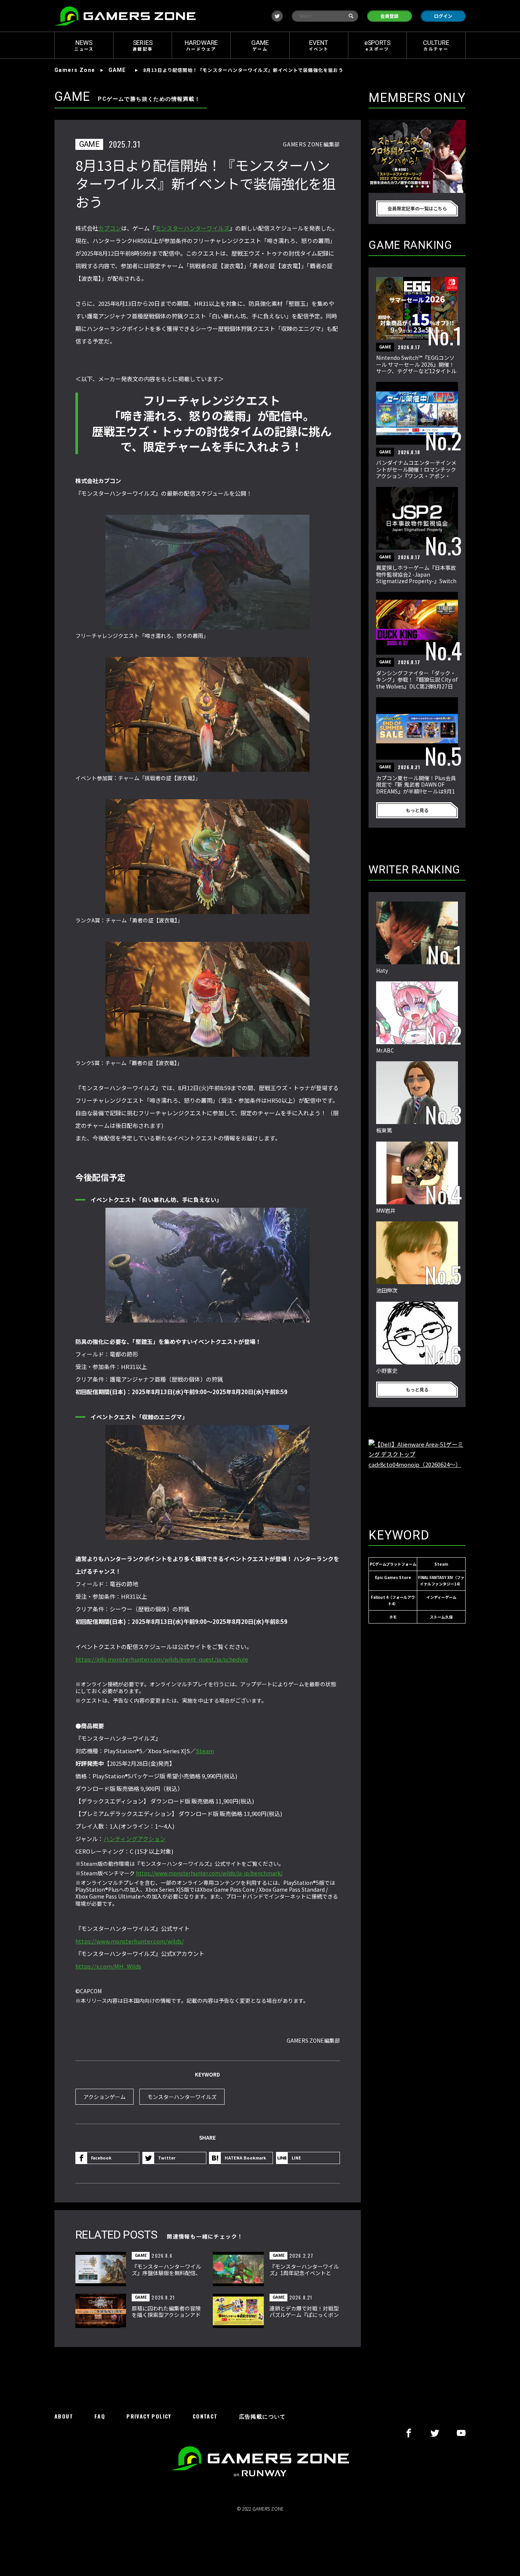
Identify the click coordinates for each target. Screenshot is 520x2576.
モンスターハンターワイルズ (192, 228)
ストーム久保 (441, 1617)
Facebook (101, 2158)
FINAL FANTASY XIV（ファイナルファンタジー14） (441, 1581)
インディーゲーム (441, 1597)
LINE (296, 2158)
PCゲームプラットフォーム (393, 1564)
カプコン (110, 228)
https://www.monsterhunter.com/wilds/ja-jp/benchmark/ (209, 1873)
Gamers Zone (75, 70)
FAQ (100, 2416)
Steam (205, 1751)
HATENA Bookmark (245, 2158)
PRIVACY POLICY (149, 2416)
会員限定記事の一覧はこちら (417, 208)
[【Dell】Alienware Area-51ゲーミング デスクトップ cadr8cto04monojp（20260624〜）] (417, 1476)
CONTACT (205, 2416)
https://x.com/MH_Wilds (108, 1966)
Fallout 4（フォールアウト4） (393, 1600)
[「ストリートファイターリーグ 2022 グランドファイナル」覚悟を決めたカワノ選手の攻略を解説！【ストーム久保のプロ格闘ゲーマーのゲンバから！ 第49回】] (417, 156)
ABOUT (64, 2416)
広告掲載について (262, 2416)
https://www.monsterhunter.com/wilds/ (130, 1941)
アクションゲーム (104, 2097)
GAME (117, 70)
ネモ (393, 1617)
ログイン (443, 16)
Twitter (167, 2158)
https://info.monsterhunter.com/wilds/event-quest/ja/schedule (162, 1659)
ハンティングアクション (135, 1839)
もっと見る (417, 810)
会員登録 (389, 16)
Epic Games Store (393, 1577)
